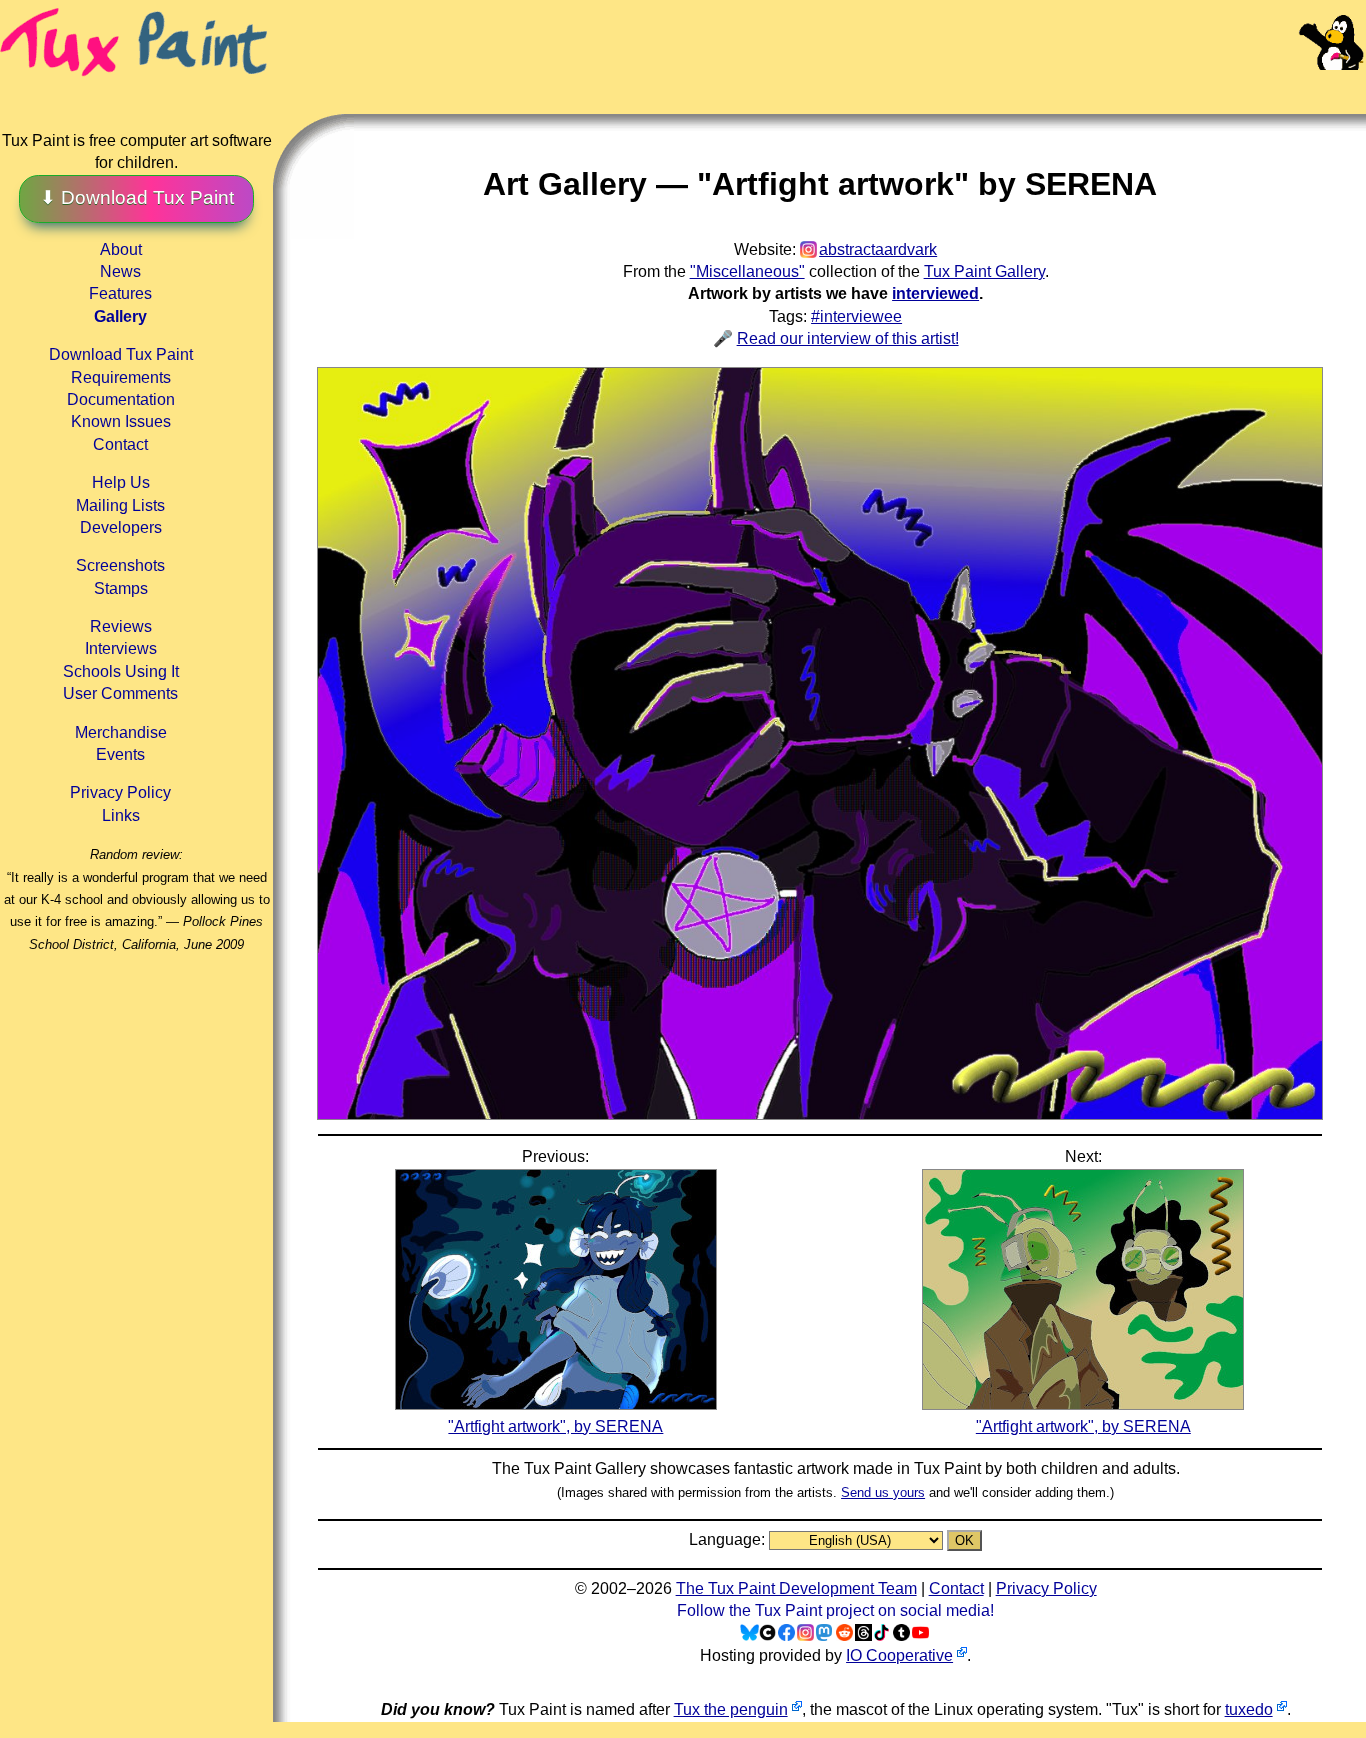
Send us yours (883, 1492)
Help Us (121, 482)
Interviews (121, 648)
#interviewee (856, 316)
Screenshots (120, 565)
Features (120, 293)
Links (121, 815)
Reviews (121, 626)
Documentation (121, 399)
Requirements (121, 377)
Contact (120, 444)
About (121, 249)
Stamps (121, 588)
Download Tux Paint (121, 354)
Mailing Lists (120, 505)
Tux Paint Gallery (984, 271)
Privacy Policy (120, 792)
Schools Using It (121, 671)
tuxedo (1249, 1709)
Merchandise (121, 732)
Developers (121, 527)
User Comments (120, 693)
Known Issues (121, 421)
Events (120, 754)
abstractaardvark (878, 249)
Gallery (120, 316)
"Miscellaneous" (747, 271)
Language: (729, 1539)
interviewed (935, 293)
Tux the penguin (731, 1709)
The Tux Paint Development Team (796, 1588)
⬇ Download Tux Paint (137, 197)
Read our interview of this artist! (848, 338)
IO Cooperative (899, 1655)
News (120, 271)
